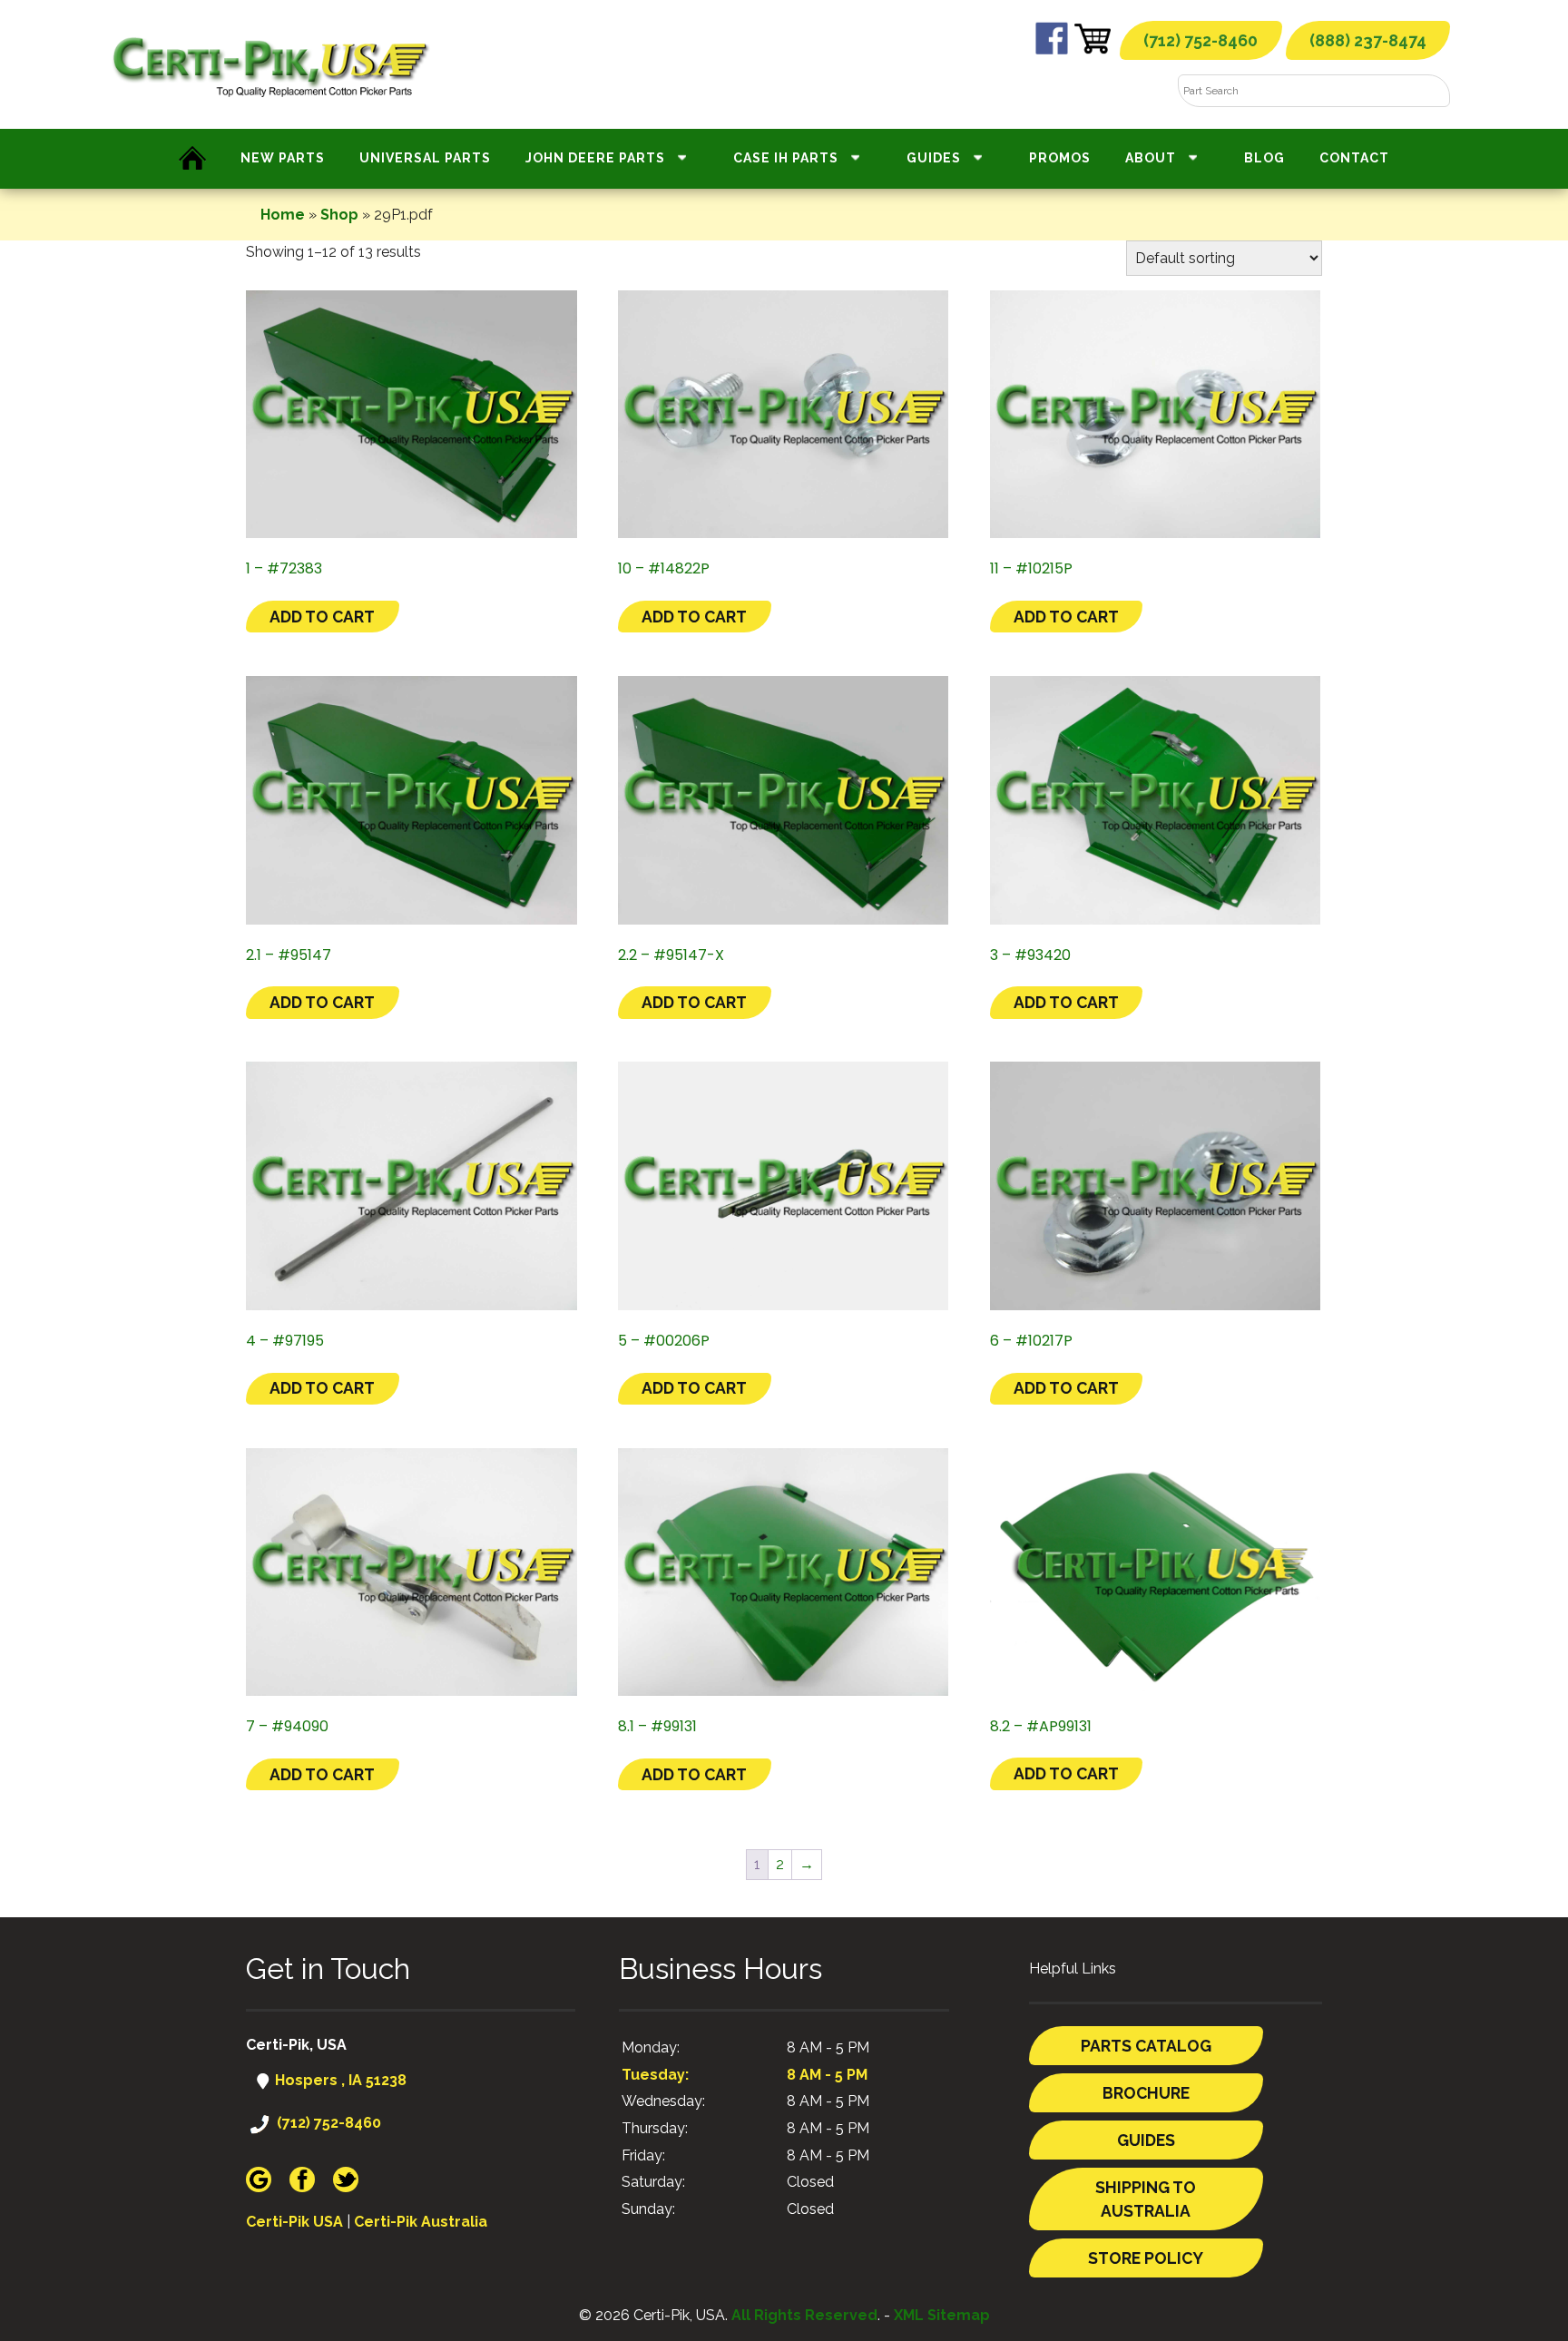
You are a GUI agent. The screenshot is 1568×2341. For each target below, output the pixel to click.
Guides (934, 158)
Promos (1060, 158)
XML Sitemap (942, 2315)
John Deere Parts (595, 158)
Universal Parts (425, 158)
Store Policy (1146, 2258)
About (1151, 158)
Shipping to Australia (1146, 2199)
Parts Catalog (1146, 2046)
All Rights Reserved (804, 2315)
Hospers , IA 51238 (339, 2080)
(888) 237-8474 (1368, 40)
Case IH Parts (786, 158)
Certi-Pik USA (294, 2222)
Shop (339, 215)
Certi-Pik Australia (421, 2222)
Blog (1264, 158)
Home (283, 215)
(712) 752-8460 (1200, 40)
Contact (1354, 158)
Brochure (1146, 2093)
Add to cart (322, 617)
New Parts (283, 158)
